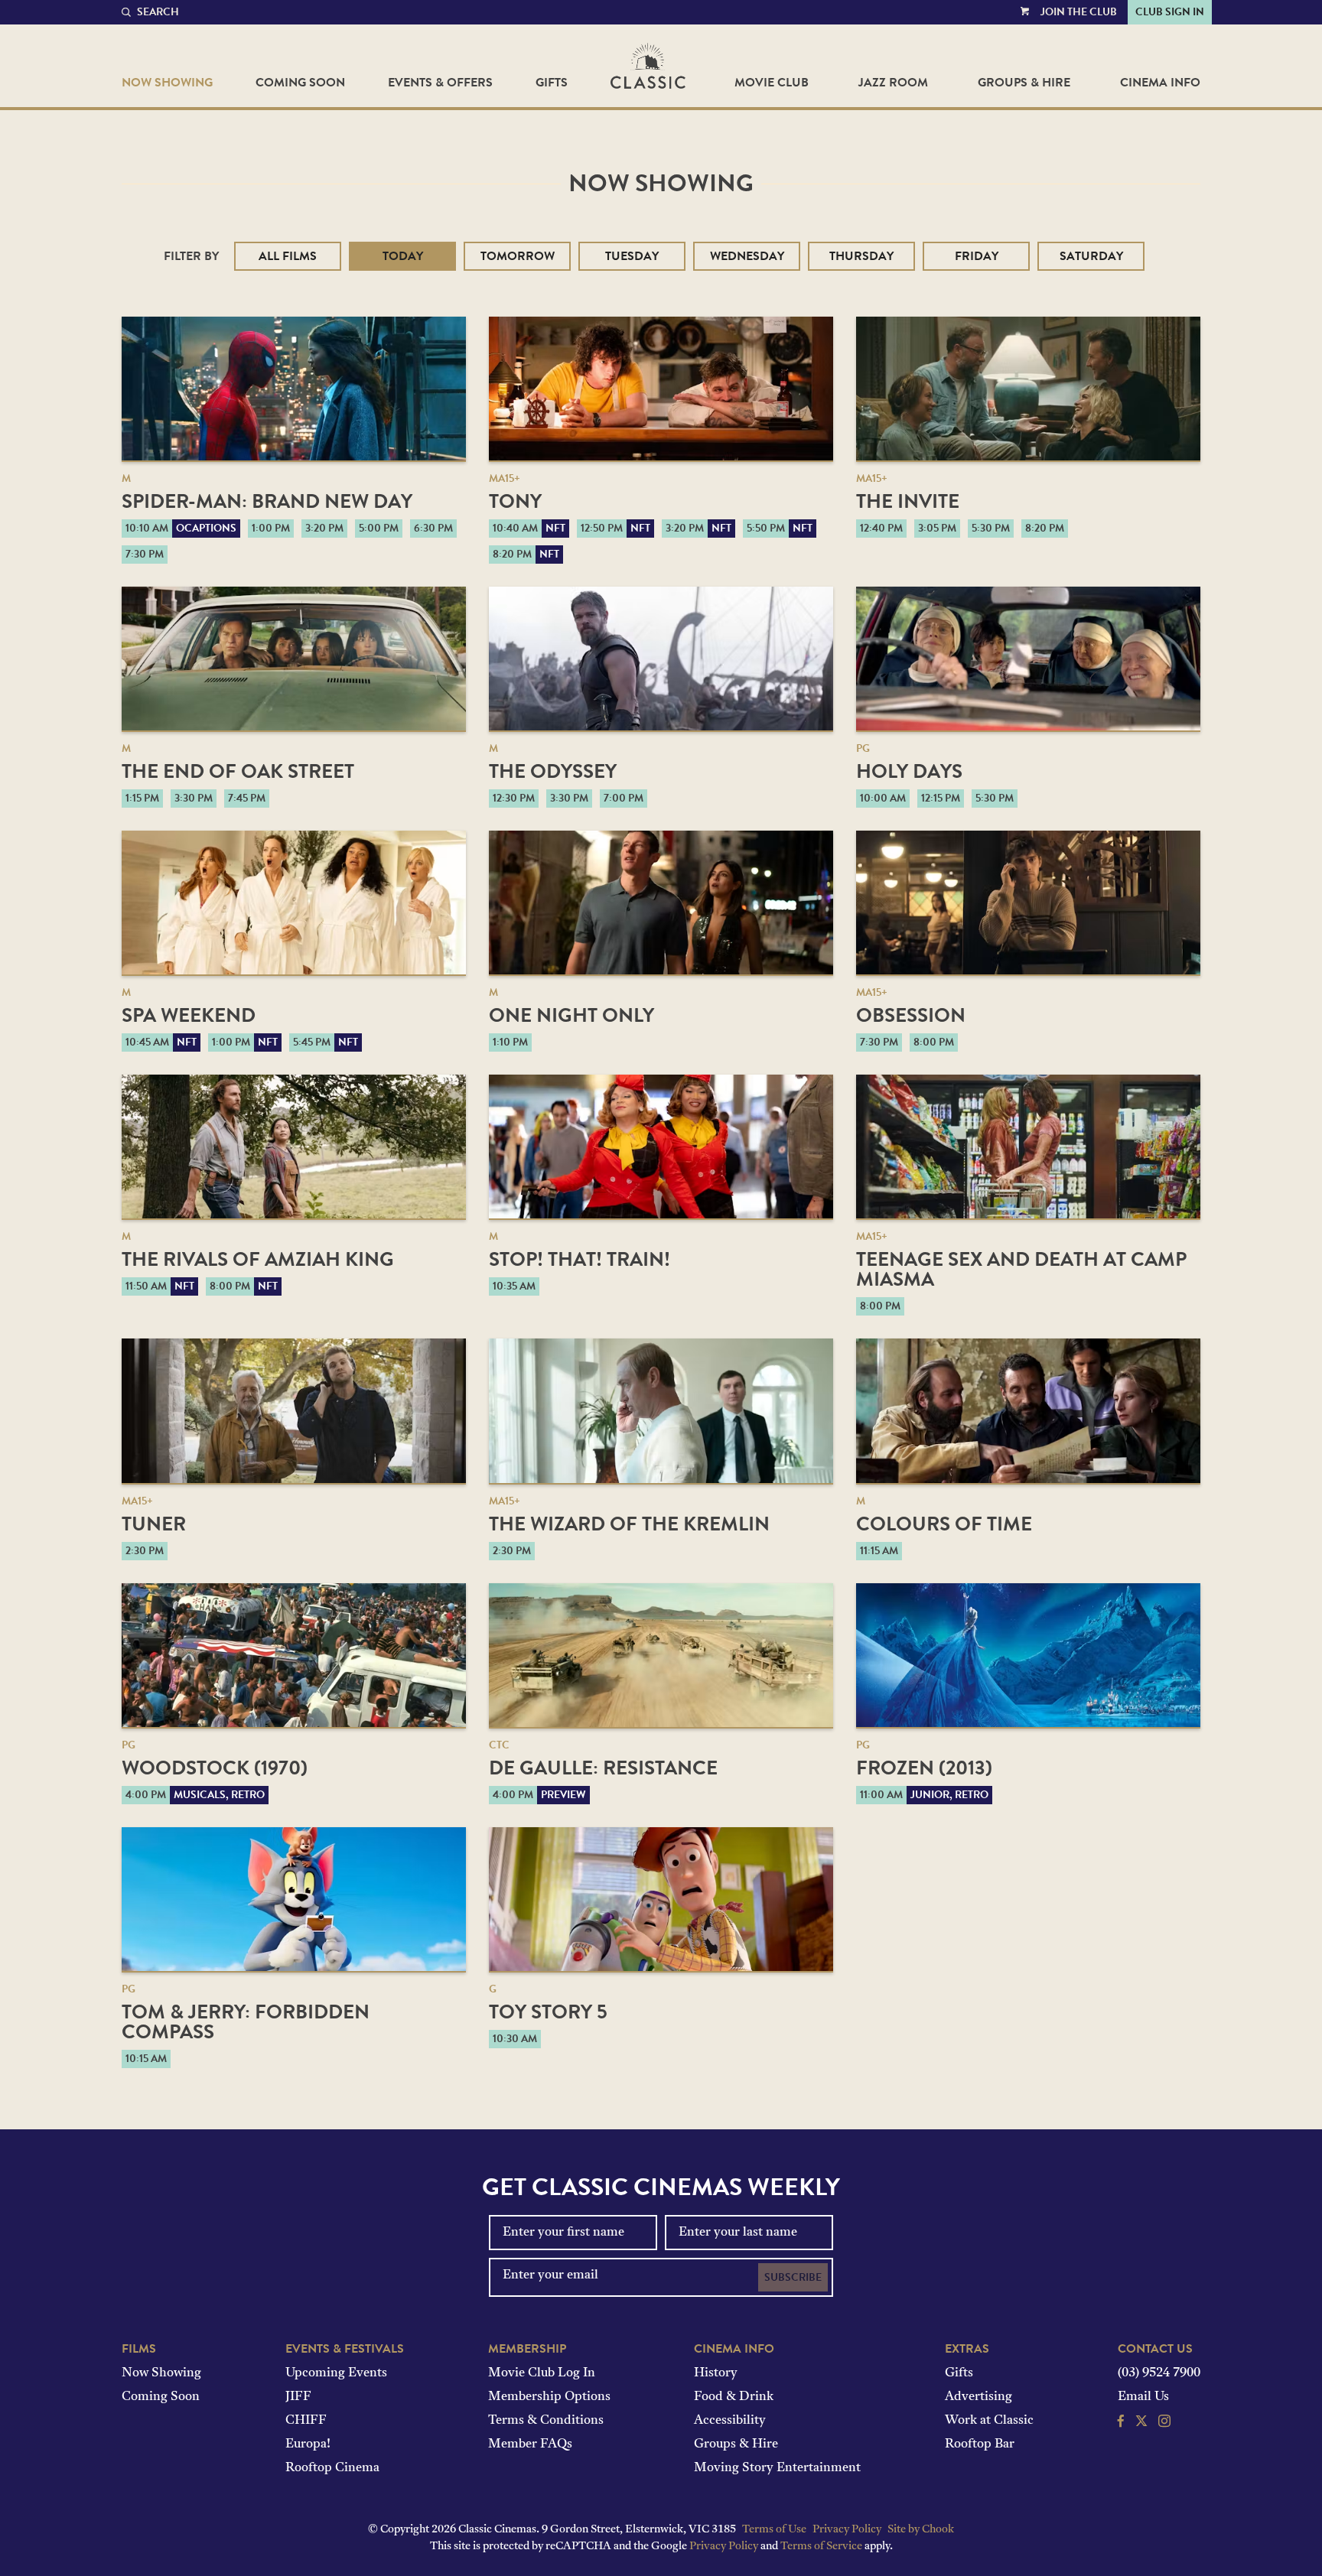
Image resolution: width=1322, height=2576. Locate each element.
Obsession (911, 1015)
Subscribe (793, 2277)
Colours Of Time (944, 1524)
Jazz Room (893, 83)
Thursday (861, 256)
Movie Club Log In (542, 2373)
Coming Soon (300, 83)
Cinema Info (1160, 83)
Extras (967, 2349)
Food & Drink (734, 2397)
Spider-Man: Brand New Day (267, 501)
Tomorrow (518, 256)
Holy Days (909, 771)
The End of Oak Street (238, 771)
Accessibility (730, 2421)
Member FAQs (530, 2444)
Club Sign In (1170, 12)
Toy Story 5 (548, 2012)
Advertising (978, 2397)
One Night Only (571, 1015)
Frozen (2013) (924, 1768)
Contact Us (1155, 2349)
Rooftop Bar (980, 2444)
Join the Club (1079, 12)
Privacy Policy (847, 2530)
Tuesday (632, 256)
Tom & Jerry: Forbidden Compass (246, 2022)
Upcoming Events (336, 2373)
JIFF (298, 2397)
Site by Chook (921, 2530)
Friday (977, 256)
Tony (515, 501)
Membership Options (549, 2397)
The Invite (908, 501)
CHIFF (306, 2421)
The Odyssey (553, 771)
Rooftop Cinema (332, 2468)
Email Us (1143, 2397)
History (716, 2373)
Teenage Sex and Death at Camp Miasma (1021, 1269)
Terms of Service (821, 2547)
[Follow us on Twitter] (1141, 2423)
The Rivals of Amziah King (258, 1259)
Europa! (308, 2444)
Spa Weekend (189, 1015)
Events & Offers (440, 83)
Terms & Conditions (546, 2421)
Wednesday (747, 256)
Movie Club (772, 83)
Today (403, 256)
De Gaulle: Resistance (603, 1768)
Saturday (1091, 256)
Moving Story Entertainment (777, 2468)
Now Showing (167, 83)
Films (139, 2349)
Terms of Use (774, 2530)
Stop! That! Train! (580, 1259)
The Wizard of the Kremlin (629, 1524)
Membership (527, 2349)
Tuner (154, 1524)
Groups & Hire (1024, 83)
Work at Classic (989, 2421)
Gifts (552, 83)
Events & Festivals (345, 2349)
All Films (288, 256)
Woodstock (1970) (215, 1768)
